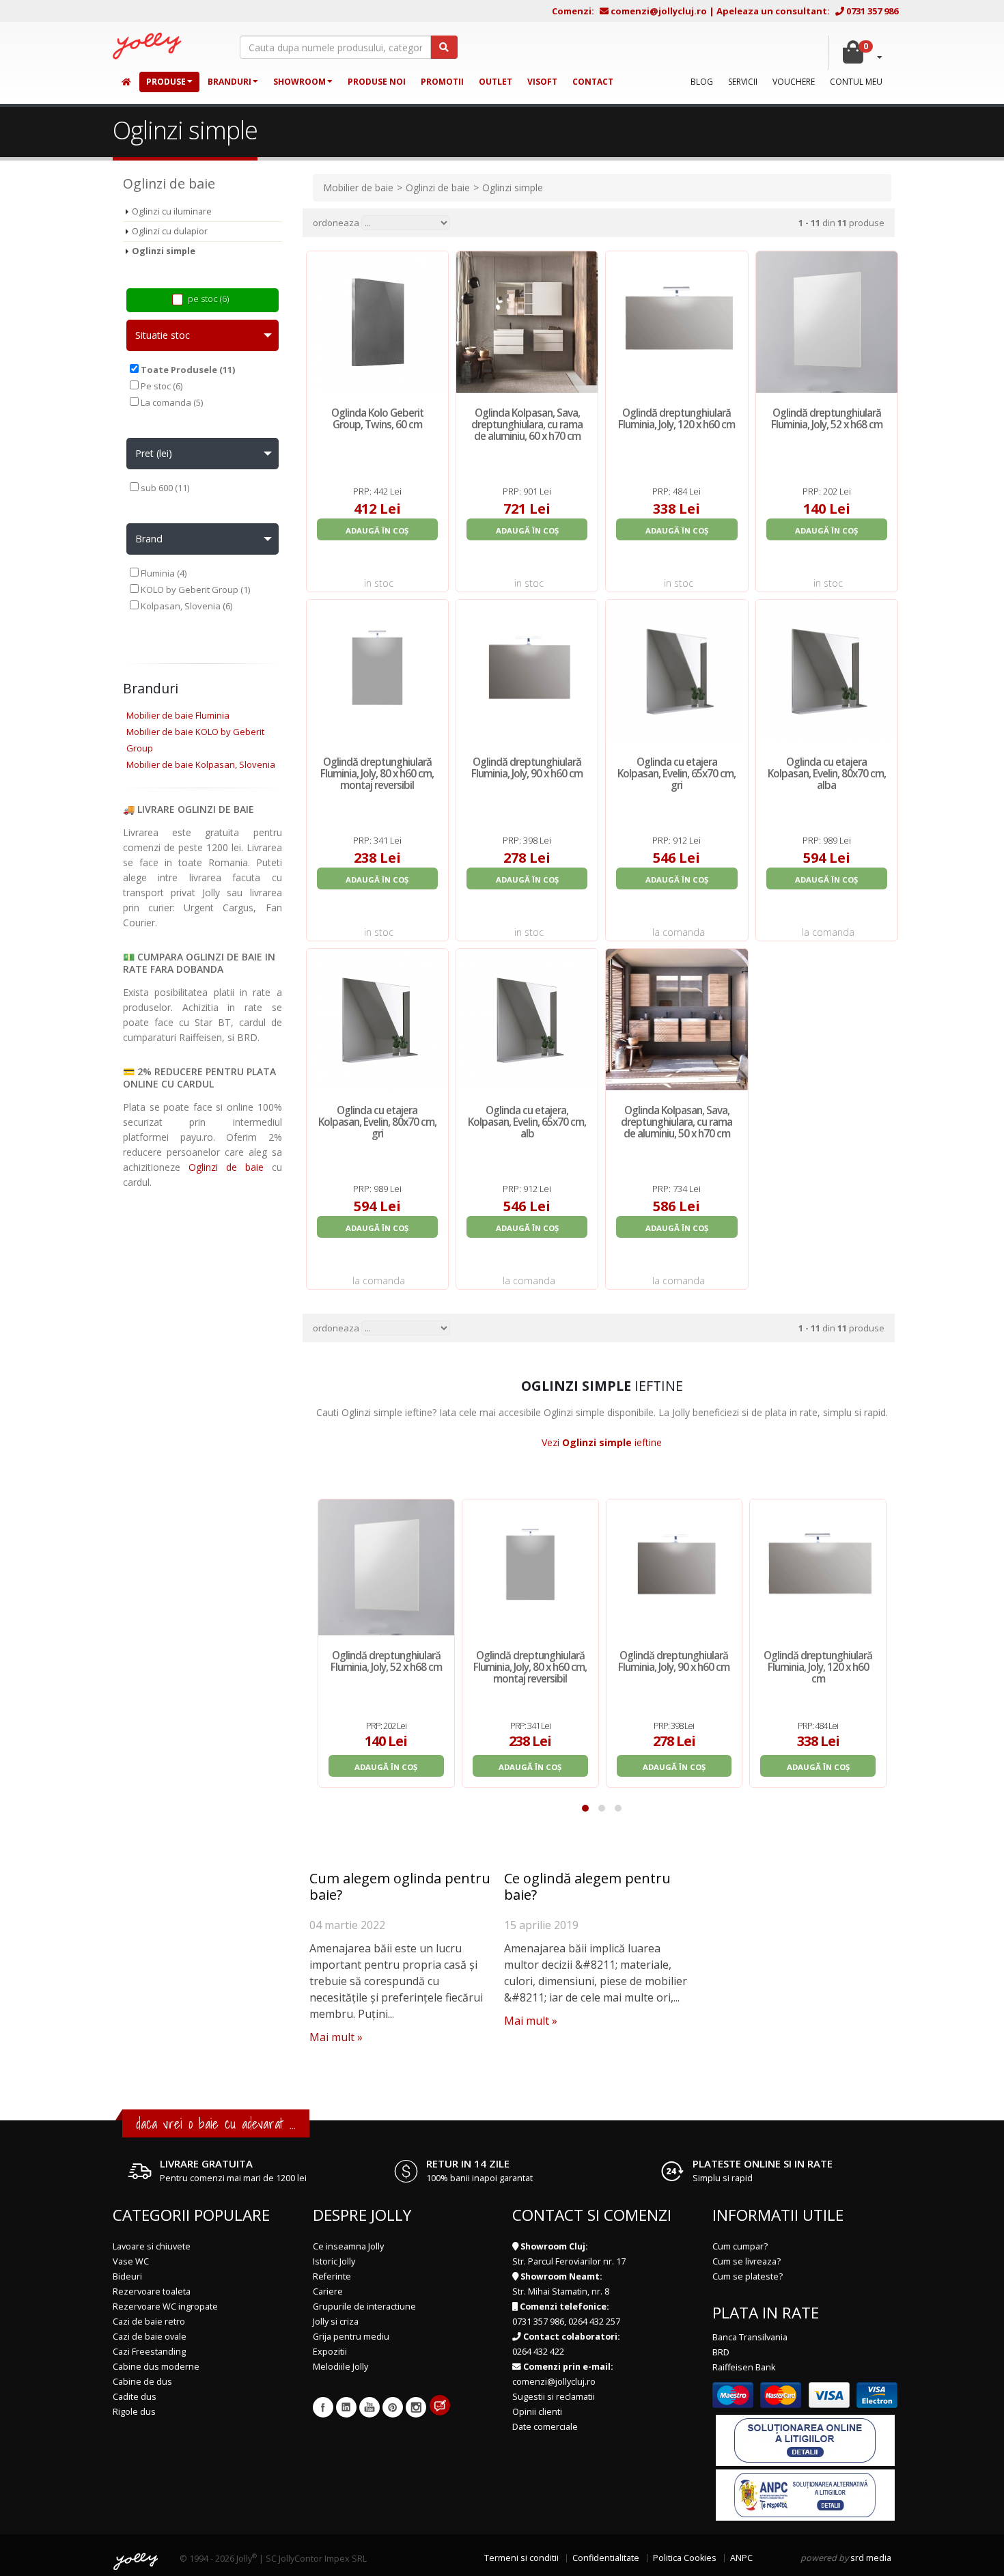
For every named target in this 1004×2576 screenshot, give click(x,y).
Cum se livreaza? (747, 2261)
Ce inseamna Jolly (348, 2246)
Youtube (369, 2407)
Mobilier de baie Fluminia (178, 715)
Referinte (332, 2276)
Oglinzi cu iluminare (172, 211)
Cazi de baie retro (149, 2322)
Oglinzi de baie (226, 1167)
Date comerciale (545, 2427)
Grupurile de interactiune (364, 2307)
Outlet (496, 82)
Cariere (328, 2291)
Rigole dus (134, 2412)
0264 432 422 (538, 2352)
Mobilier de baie (358, 188)
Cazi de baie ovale (150, 2337)
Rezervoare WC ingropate (165, 2307)
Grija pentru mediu (351, 2337)
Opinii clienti (537, 2412)
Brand (149, 539)
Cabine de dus (142, 2382)
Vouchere (794, 82)
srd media (871, 2558)
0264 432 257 (594, 2322)
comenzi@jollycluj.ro (659, 11)
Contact (593, 82)
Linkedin (346, 2407)
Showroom (299, 82)
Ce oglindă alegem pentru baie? (587, 1886)
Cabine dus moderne (156, 2367)
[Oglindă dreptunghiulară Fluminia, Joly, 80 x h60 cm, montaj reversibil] (530, 1567)
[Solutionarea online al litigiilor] (805, 2440)
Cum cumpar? (740, 2246)
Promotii (442, 82)
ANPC (741, 2558)
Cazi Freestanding (149, 2352)
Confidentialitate (606, 2558)
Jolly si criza (336, 2322)
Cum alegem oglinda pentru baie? (400, 1886)
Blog (702, 82)
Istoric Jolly (334, 2261)
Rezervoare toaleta (152, 2291)
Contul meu (856, 82)
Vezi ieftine (602, 1442)
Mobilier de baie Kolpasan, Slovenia (201, 764)
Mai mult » (336, 2037)
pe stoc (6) (208, 299)
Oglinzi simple (164, 251)
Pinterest (393, 2407)
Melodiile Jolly (340, 2367)
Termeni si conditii (521, 2558)
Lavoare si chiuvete (152, 2246)
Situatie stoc (163, 335)
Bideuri (127, 2276)
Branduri (229, 82)
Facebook (323, 2407)
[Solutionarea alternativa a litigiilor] (805, 2494)
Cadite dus (135, 2397)
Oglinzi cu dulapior (170, 231)
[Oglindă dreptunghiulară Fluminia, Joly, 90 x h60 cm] (674, 1567)
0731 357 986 (872, 11)
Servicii (743, 82)
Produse (166, 82)
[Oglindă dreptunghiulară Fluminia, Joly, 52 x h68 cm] (386, 1567)
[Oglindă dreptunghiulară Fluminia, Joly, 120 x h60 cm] (818, 1567)
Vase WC (131, 2261)
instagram (416, 2407)
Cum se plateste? (748, 2276)
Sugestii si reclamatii (554, 2397)
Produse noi (377, 82)
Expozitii (330, 2352)
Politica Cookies (685, 2558)
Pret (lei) (154, 453)
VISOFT (542, 82)
